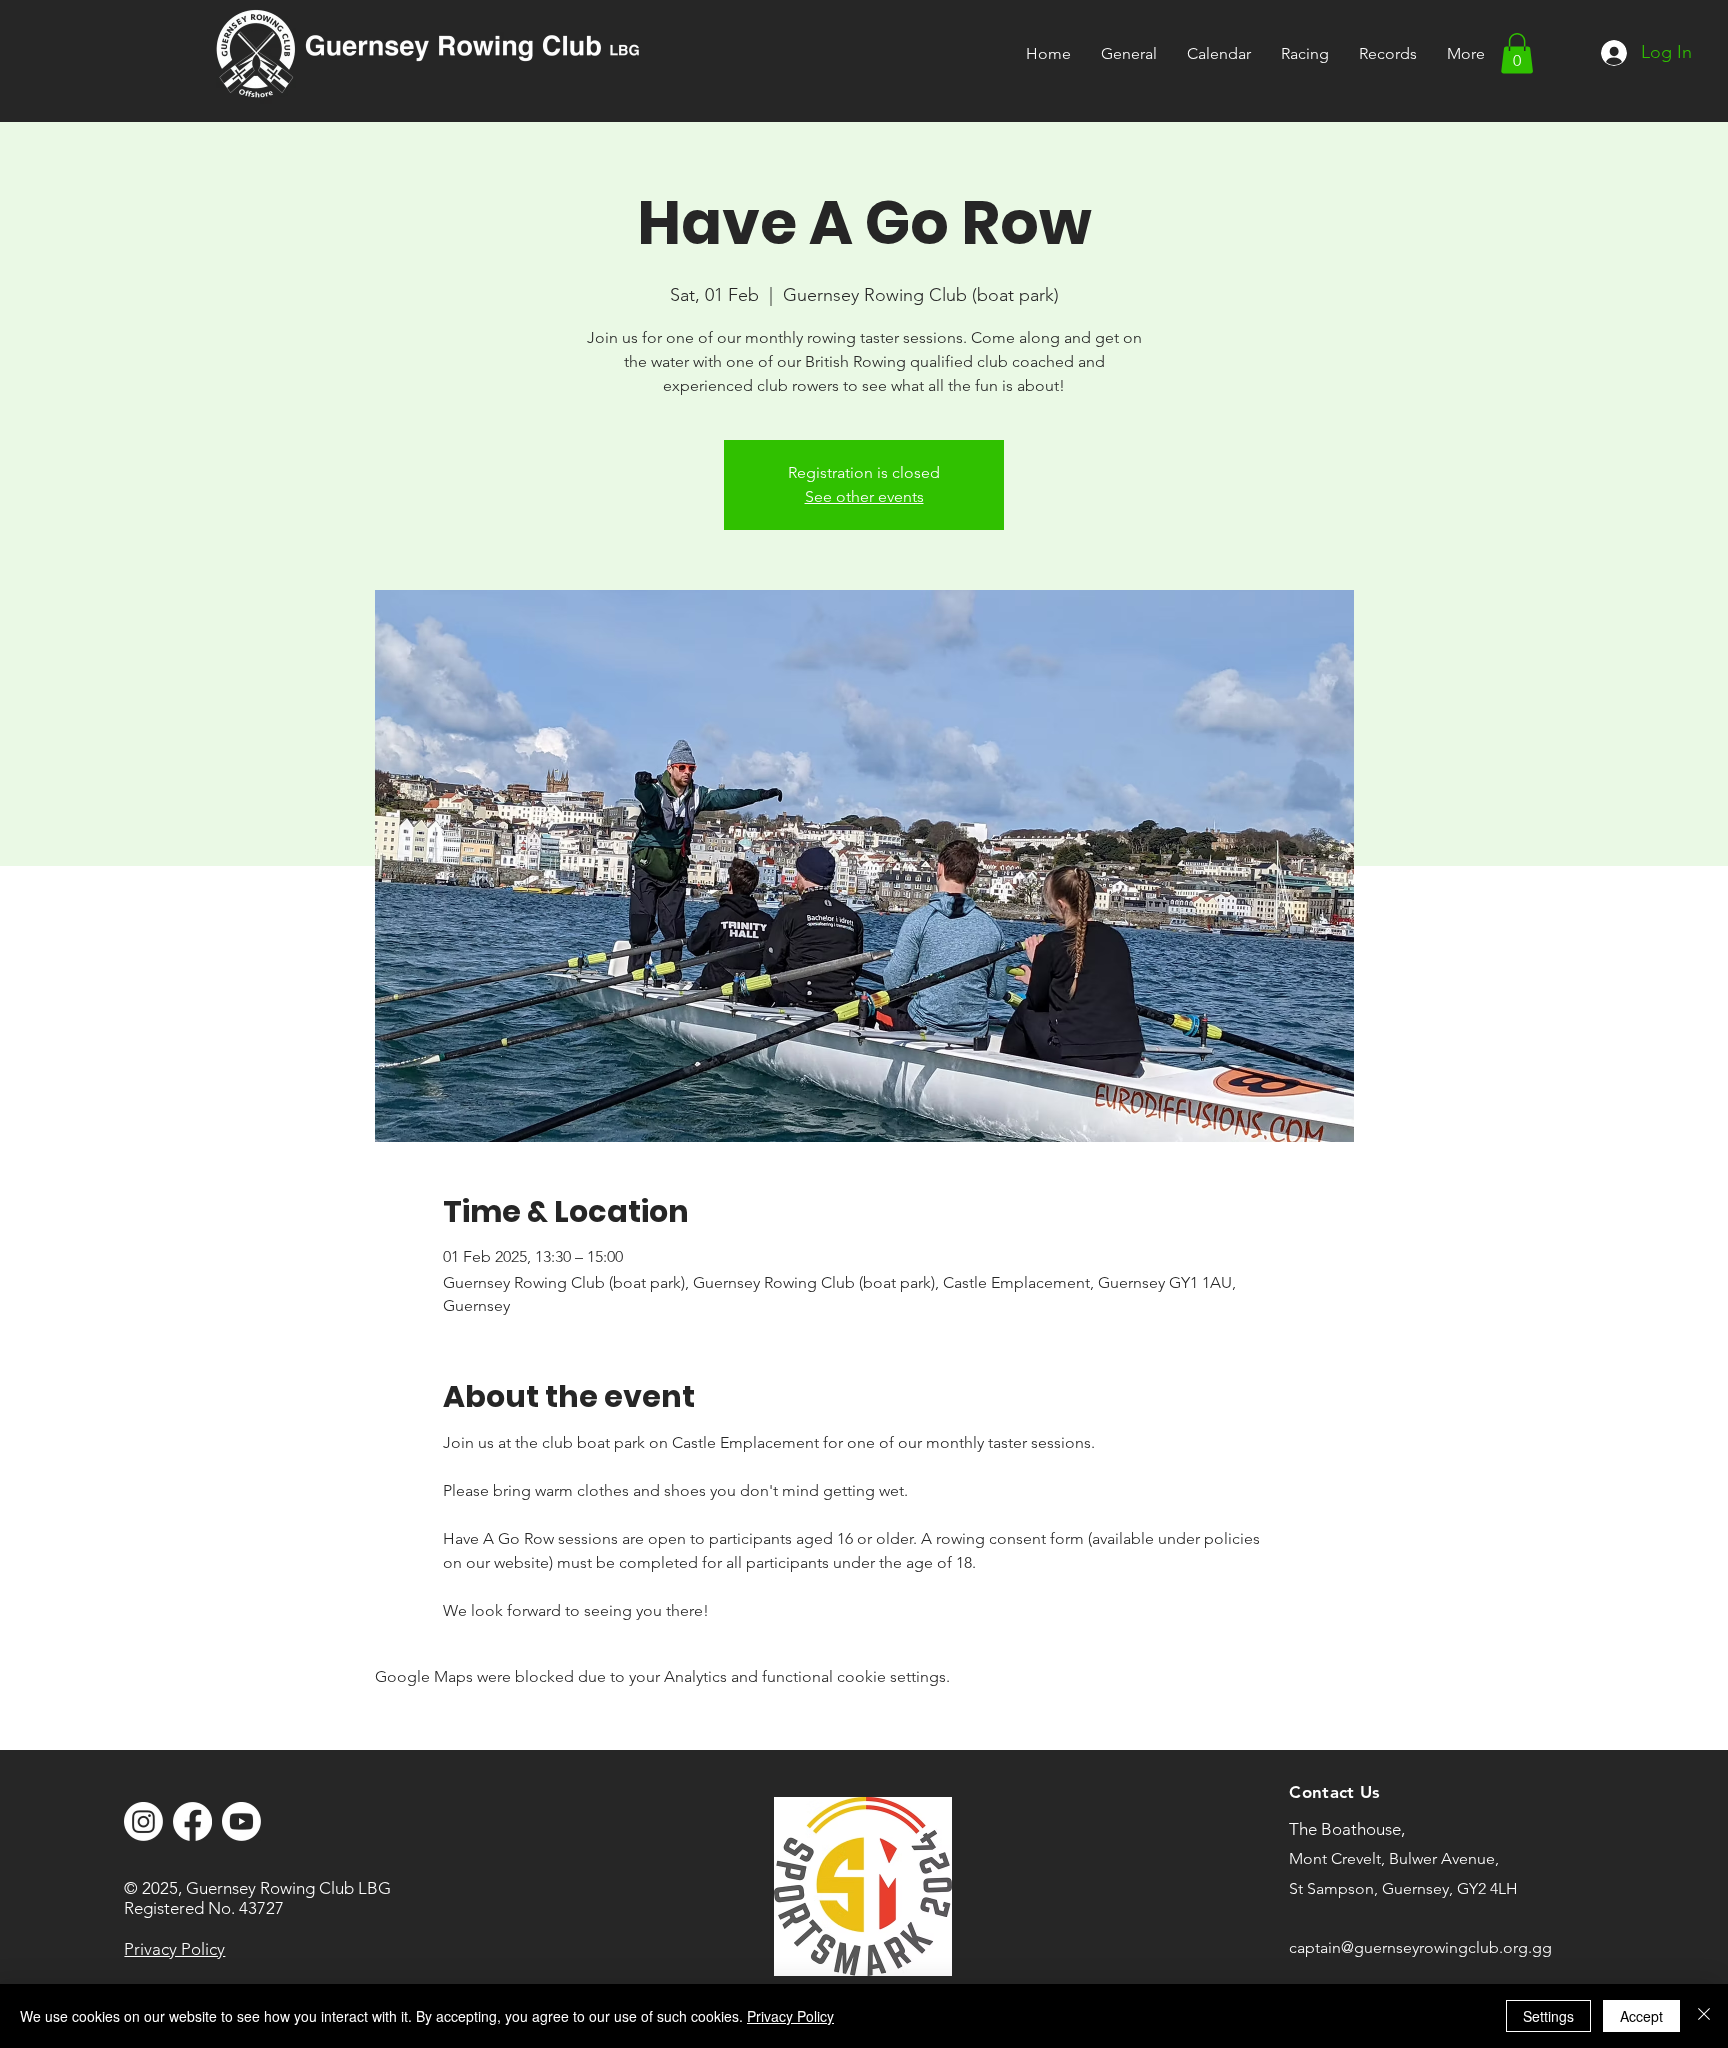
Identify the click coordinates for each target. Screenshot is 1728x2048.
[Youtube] (241, 1821)
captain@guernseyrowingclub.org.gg (1420, 1947)
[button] (1305, 53)
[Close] (1704, 2016)
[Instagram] (143, 1821)
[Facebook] (192, 1821)
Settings (1548, 2016)
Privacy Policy (790, 2016)
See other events (864, 496)
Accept (1641, 2016)
